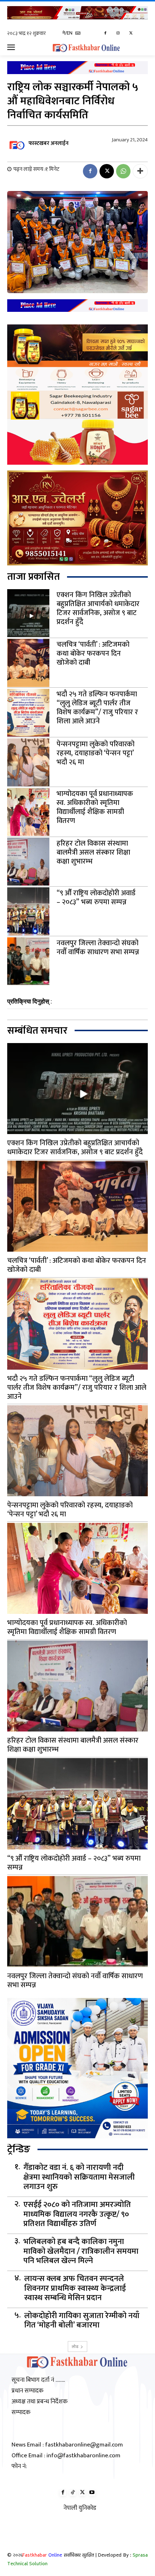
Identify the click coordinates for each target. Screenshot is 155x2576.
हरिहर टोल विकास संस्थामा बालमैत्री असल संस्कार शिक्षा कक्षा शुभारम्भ (93, 852)
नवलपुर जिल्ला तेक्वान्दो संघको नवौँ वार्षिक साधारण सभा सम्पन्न (98, 948)
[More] (140, 171)
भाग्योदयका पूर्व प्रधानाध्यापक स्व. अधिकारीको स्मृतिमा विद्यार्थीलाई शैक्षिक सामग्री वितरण (95, 807)
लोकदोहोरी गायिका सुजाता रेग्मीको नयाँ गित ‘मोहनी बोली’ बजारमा (82, 2321)
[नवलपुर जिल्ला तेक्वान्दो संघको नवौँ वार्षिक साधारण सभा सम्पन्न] (28, 961)
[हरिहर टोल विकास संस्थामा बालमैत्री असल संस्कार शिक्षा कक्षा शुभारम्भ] (28, 862)
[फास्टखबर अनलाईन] (17, 144)
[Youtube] (92, 2493)
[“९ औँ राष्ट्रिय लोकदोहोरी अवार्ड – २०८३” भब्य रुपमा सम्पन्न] (28, 911)
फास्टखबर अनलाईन (48, 143)
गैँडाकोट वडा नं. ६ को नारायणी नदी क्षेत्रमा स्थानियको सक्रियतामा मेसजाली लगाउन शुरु (79, 2177)
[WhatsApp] (123, 171)
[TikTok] (73, 2493)
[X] (131, 34)
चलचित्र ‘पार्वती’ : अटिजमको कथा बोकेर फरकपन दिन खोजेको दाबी (93, 654)
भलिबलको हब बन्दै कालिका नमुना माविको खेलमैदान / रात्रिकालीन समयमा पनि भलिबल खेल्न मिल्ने (81, 2251)
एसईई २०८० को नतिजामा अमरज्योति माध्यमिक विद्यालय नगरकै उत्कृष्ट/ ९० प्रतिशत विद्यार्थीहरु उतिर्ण (77, 2214)
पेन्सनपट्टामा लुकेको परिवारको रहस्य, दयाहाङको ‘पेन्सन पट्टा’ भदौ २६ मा (96, 753)
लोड (75, 2346)
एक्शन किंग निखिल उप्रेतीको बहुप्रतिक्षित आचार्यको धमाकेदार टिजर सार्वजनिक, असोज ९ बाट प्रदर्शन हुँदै (98, 608)
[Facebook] (105, 34)
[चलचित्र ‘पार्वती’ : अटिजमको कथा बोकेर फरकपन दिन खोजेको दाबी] (28, 663)
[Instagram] (118, 34)
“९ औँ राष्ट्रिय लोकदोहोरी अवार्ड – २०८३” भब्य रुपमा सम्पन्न (96, 898)
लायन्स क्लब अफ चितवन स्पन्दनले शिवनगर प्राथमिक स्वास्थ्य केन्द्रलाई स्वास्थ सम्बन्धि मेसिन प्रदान (75, 2288)
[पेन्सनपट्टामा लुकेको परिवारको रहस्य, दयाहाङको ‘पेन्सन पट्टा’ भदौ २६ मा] (28, 762)
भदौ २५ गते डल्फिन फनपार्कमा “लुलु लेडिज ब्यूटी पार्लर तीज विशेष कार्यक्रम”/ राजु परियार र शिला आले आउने (97, 708)
